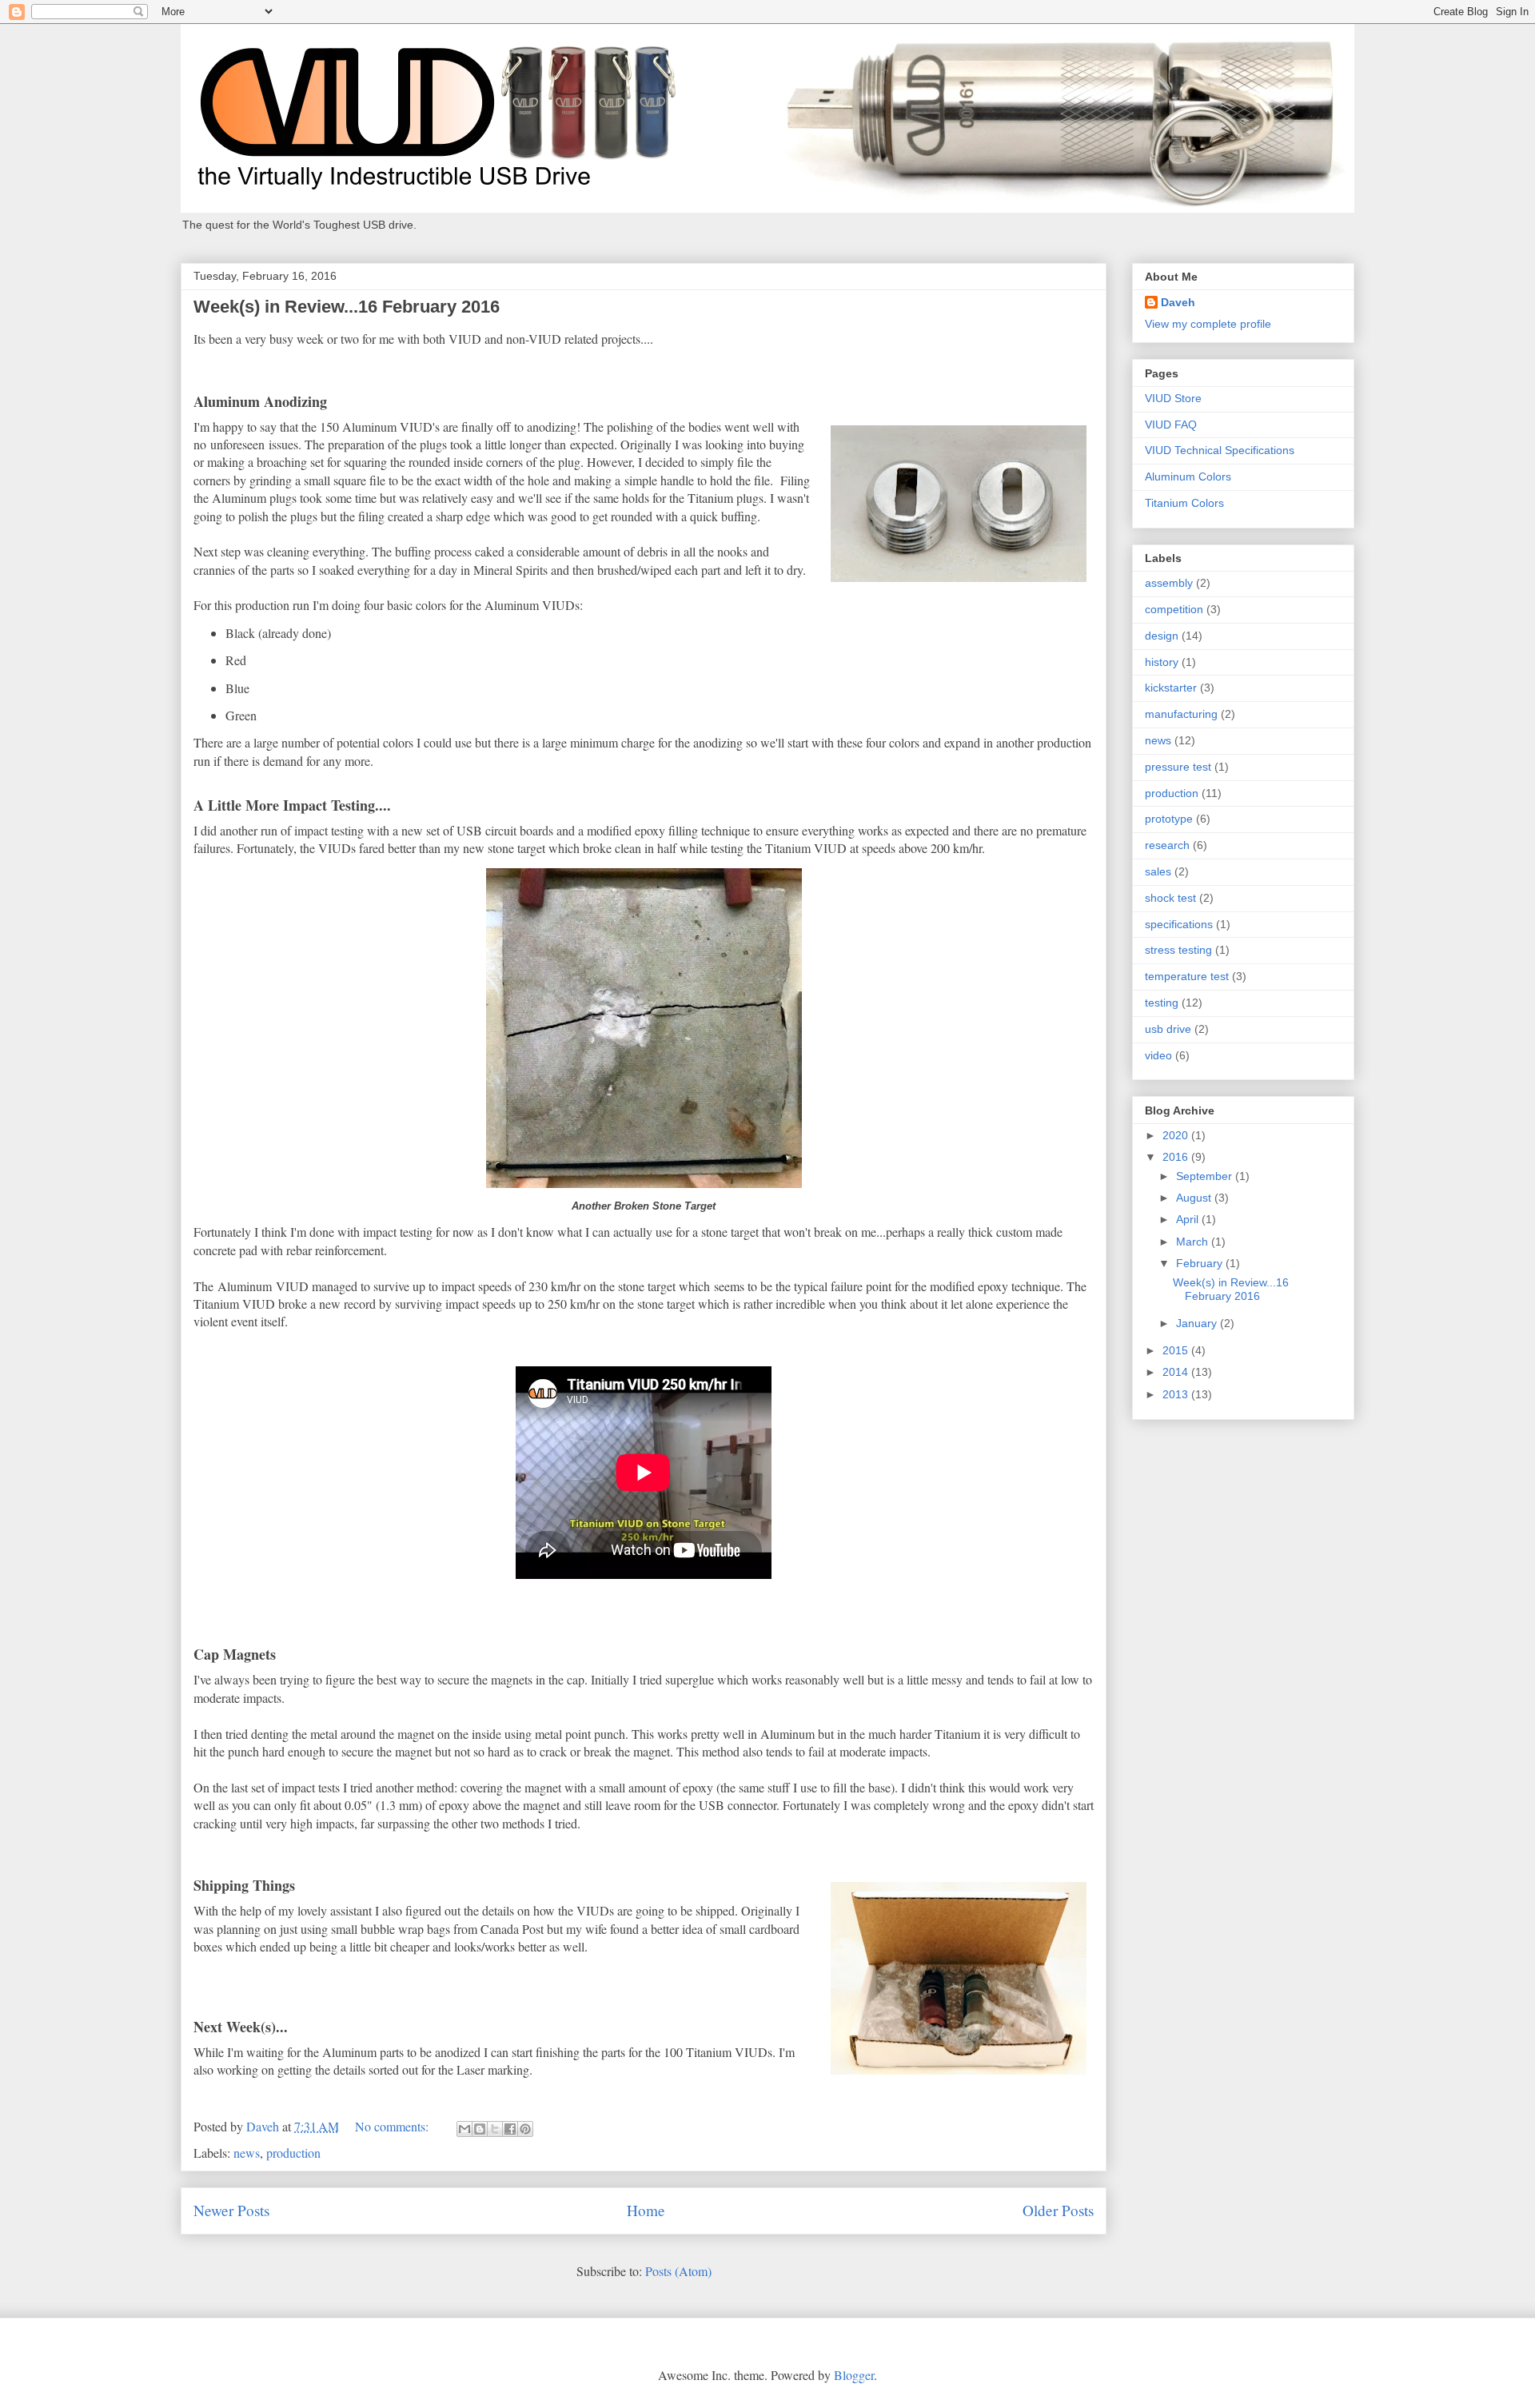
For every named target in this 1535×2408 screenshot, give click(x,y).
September (1206, 1176)
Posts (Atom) (678, 2271)
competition (1174, 609)
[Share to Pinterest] (525, 2129)
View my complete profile (1208, 324)
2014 (1177, 1372)
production (293, 2153)
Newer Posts (231, 2210)
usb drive (1168, 1029)
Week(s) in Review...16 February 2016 (347, 307)
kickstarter (1171, 688)
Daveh (1178, 302)
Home (646, 2210)
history (1162, 662)
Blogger (854, 2375)
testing (1162, 1003)
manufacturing (1181, 714)
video (1158, 1055)
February (1201, 1263)
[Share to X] (495, 2129)
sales (1158, 871)
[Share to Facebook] (510, 2129)
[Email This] (464, 2129)
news (247, 2153)
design (1162, 636)
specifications (1179, 924)
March (1194, 1242)
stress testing (1178, 950)
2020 (1177, 1135)
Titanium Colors (1184, 503)
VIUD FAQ (1171, 425)
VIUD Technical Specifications (1220, 450)
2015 (1177, 1350)
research (1167, 845)
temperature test (1187, 976)
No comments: (393, 2126)
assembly (1169, 583)
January (1198, 1323)
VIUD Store (1173, 398)
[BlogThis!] (480, 2129)
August (1195, 1198)
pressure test (1178, 767)
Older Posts (1058, 2210)
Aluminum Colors (1188, 476)
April (1189, 1219)
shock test (1170, 898)
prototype (1169, 819)
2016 (1177, 1157)
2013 (1177, 1394)
